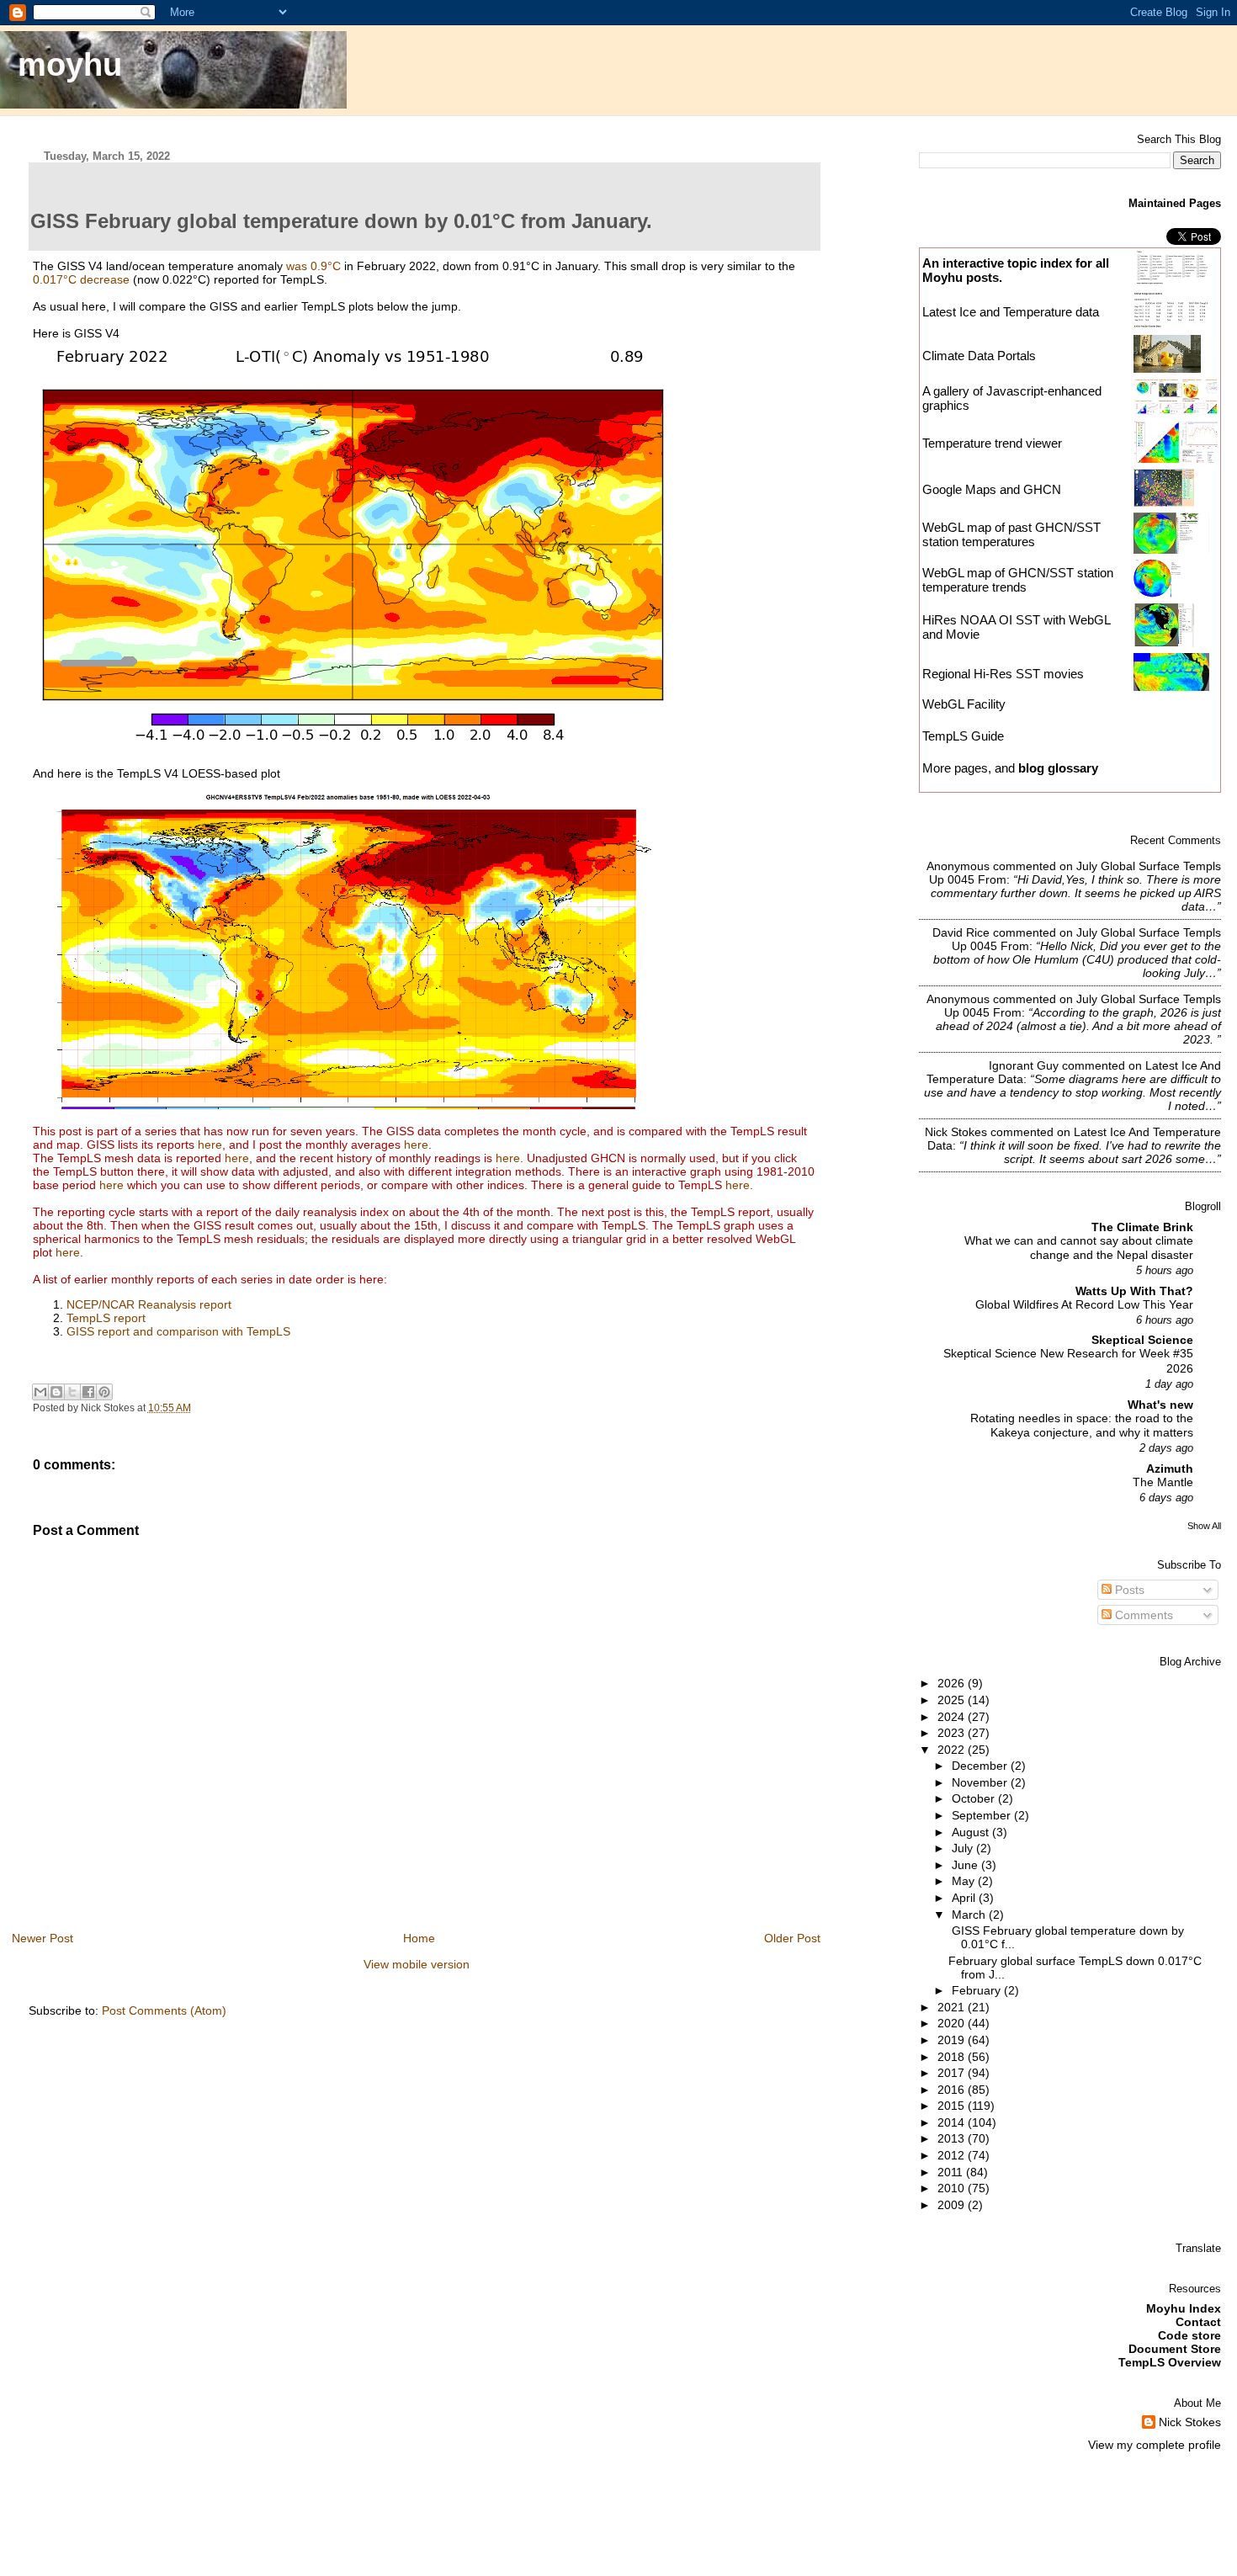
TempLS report (106, 1318)
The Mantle (1163, 1482)
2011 (952, 2172)
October (975, 1798)
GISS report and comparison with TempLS (178, 1331)
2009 (953, 2205)
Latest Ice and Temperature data (1012, 312)
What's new (1160, 1405)
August (972, 1832)
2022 (953, 1750)
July (964, 1848)
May (965, 1881)
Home (419, 1938)
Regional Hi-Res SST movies (1003, 674)
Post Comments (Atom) (164, 2010)
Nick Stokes (956, 1132)
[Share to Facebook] (88, 1392)
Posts (1128, 1590)
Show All (1204, 1526)
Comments (1142, 1615)
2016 (953, 2090)
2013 (953, 2138)
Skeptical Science (1142, 1340)
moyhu (70, 64)
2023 (953, 1733)
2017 (953, 2073)
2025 (953, 1700)
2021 (953, 2007)
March (970, 1915)
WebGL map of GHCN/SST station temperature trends (1018, 580)
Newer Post (42, 1938)
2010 (953, 2188)
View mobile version (417, 1964)
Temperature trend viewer (992, 443)
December (981, 1766)
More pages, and (1010, 768)
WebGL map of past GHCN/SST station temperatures (1011, 534)
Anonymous (958, 866)
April (965, 1898)
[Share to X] (72, 1392)
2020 (953, 2023)
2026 (953, 1683)
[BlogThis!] (56, 1392)
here (210, 1145)
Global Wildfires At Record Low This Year (1084, 1305)
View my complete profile (1155, 2445)
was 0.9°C (313, 266)
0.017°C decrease (81, 279)
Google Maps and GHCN (992, 489)
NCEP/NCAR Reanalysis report (149, 1304)
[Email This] (40, 1392)
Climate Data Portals (979, 356)
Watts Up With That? (1134, 1291)
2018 (953, 2057)
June (966, 1865)
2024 (953, 1717)
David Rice (961, 932)
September (983, 1815)
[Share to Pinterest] (104, 1392)
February (978, 1990)
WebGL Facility (964, 704)
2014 (953, 2122)
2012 (953, 2155)
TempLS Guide (963, 736)
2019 (953, 2040)
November (981, 1782)
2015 (953, 2106)
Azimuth (1170, 1469)
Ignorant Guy (1024, 1065)
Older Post (792, 1938)
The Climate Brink (1142, 1227)
